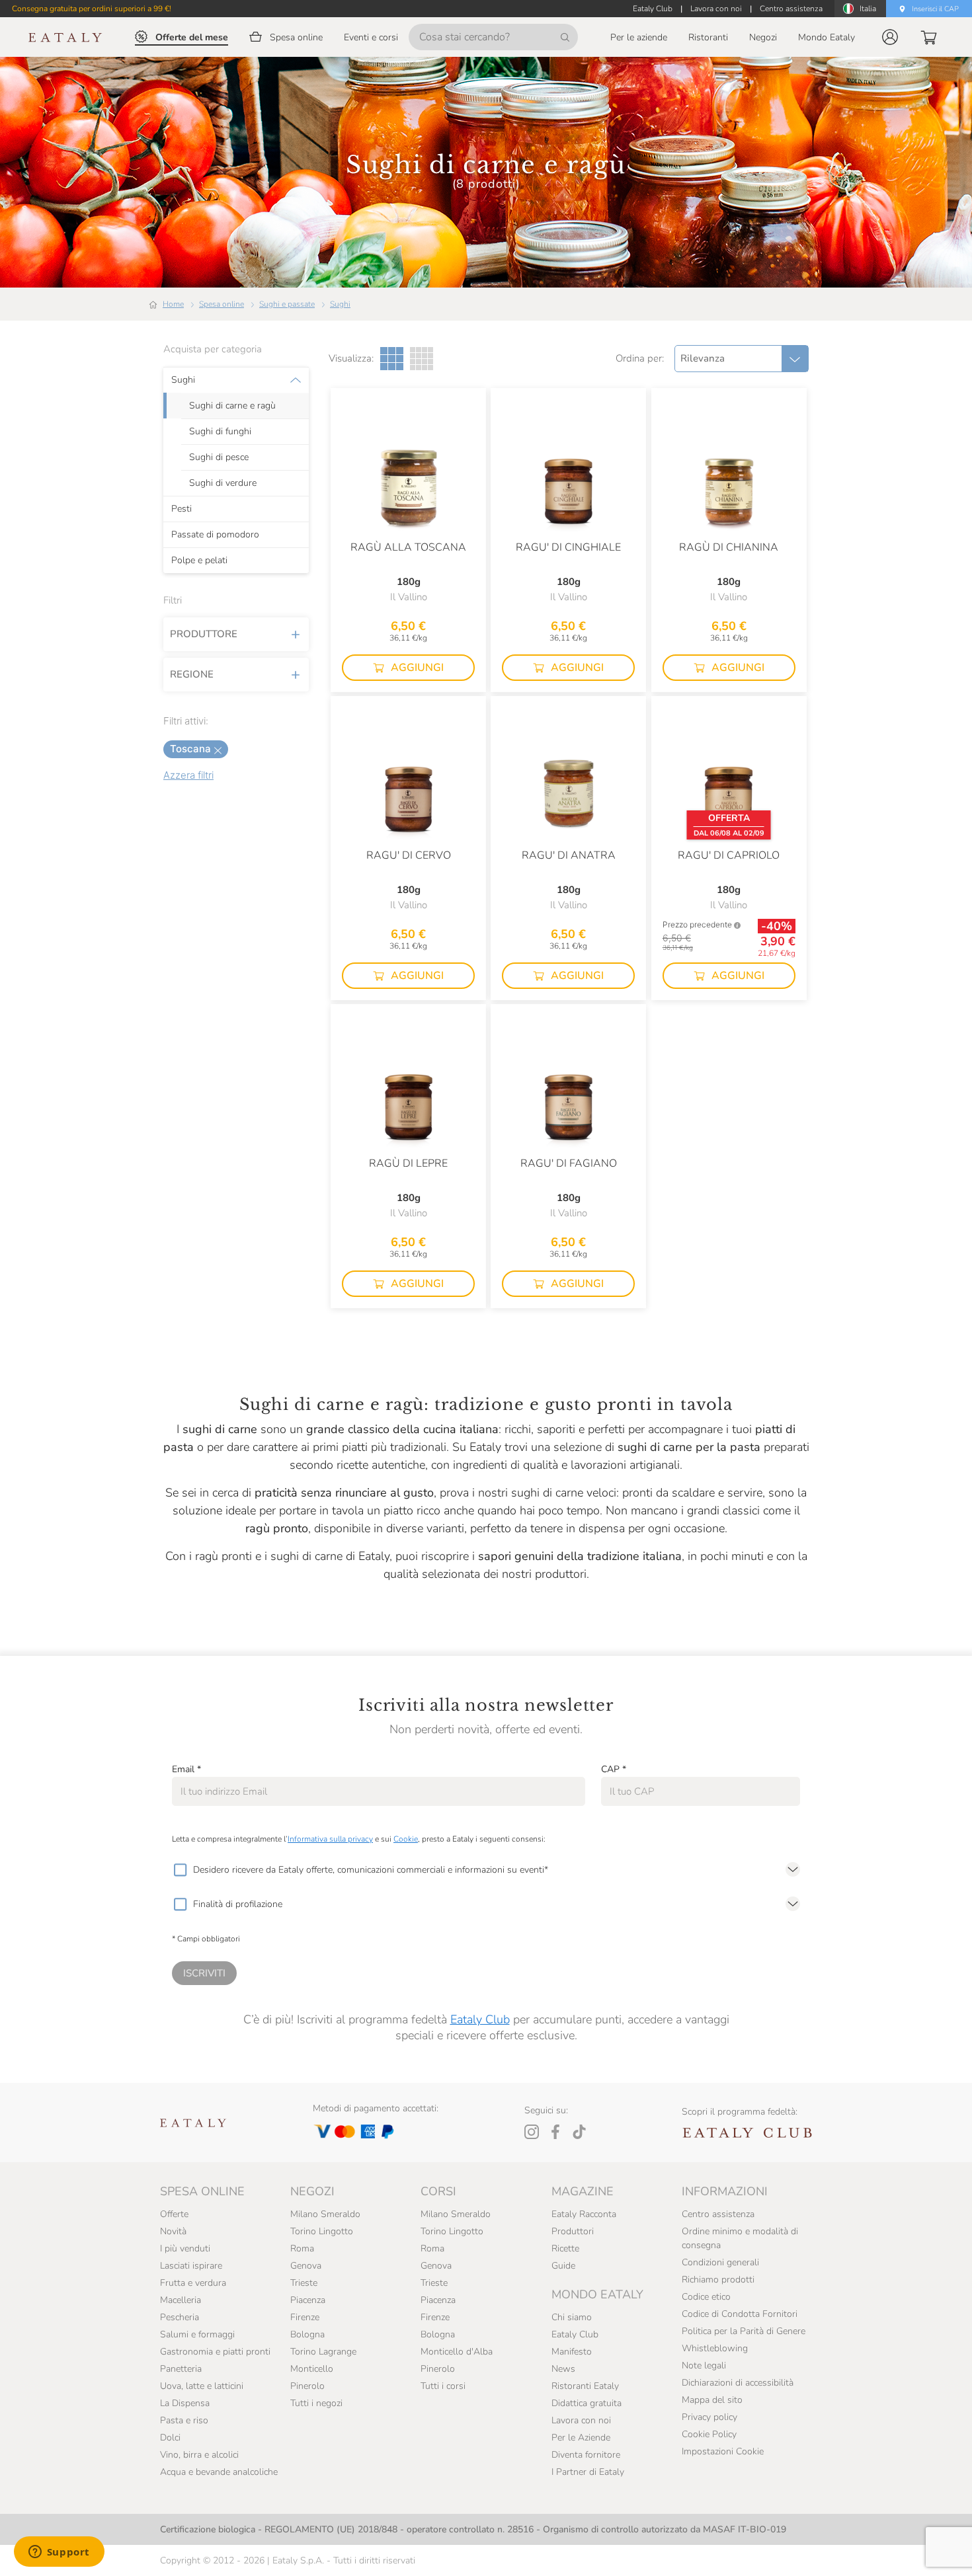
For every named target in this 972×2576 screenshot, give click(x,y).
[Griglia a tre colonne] (392, 359)
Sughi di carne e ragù (232, 406)
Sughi (340, 304)
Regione (192, 674)
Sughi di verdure (223, 483)
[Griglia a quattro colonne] (422, 359)
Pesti (182, 509)
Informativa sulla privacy (330, 1839)
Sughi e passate (287, 304)
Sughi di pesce (219, 457)
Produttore (204, 634)
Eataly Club (480, 2019)
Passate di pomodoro (215, 535)
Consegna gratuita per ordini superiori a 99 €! (92, 9)
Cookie (406, 1839)
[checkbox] (180, 1870)
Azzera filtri (188, 775)
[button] (890, 37)
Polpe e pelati (199, 561)
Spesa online (222, 304)
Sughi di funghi (220, 432)
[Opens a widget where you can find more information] (59, 2553)
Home (173, 304)
